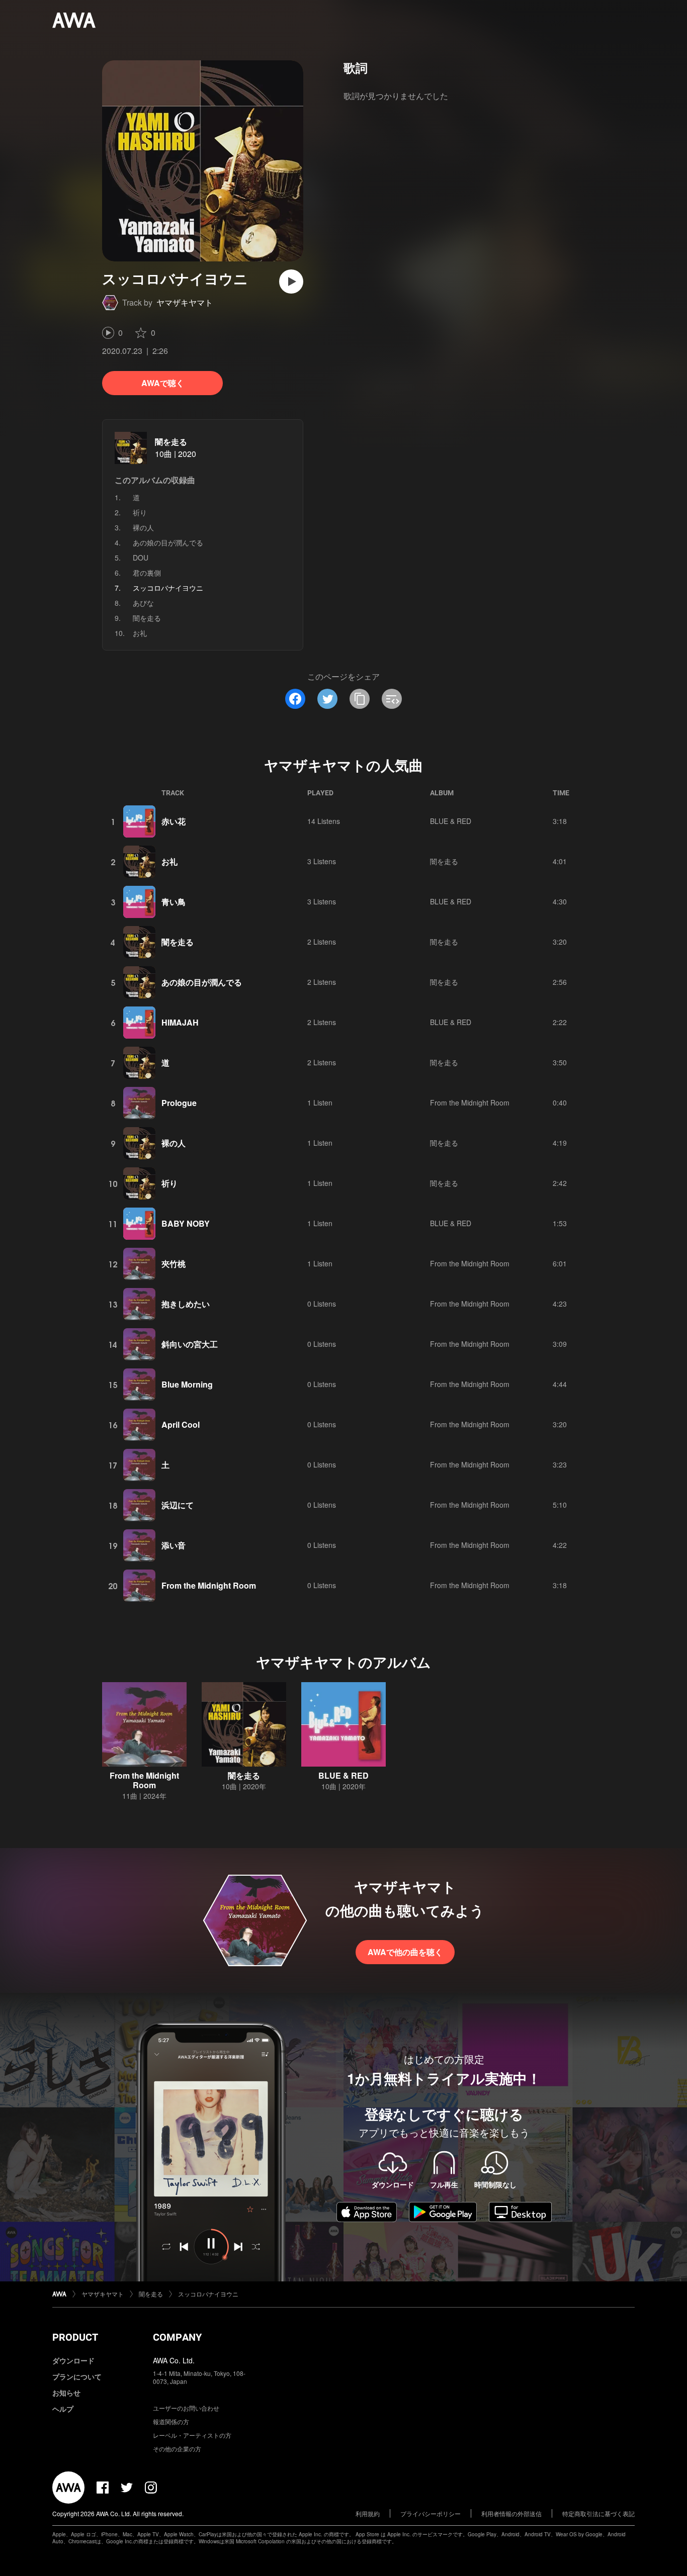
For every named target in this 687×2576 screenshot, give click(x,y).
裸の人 (143, 527)
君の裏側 (147, 573)
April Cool (181, 1424)
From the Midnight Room (470, 1102)
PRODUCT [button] (75, 2337)
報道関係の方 (171, 2421)
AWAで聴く (163, 383)
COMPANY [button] (177, 2337)
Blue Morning (187, 1384)
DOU (141, 558)
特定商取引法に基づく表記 (598, 2513)
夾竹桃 (174, 1264)
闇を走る (171, 442)
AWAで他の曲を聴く (405, 1952)
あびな (143, 603)
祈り (140, 512)
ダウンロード (73, 2360)
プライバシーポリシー (431, 2513)
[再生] (291, 282)
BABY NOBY (186, 1223)
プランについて (77, 2376)
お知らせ (66, 2393)
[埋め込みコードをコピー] (392, 699)
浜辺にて (178, 1505)
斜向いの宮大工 (190, 1344)
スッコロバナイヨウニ (208, 2294)
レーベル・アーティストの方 (192, 2435)
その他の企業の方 (177, 2449)
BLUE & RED (451, 821)
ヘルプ (63, 2409)
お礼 (140, 633)
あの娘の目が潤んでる (168, 542)
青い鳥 (174, 902)
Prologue (179, 1103)
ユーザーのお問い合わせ (186, 2408)
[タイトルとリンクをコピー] (360, 699)
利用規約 (368, 2513)
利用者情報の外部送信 (511, 2513)
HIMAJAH (180, 1022)
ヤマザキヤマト (185, 302)
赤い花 (174, 821)
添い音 (174, 1545)
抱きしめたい (186, 1304)
